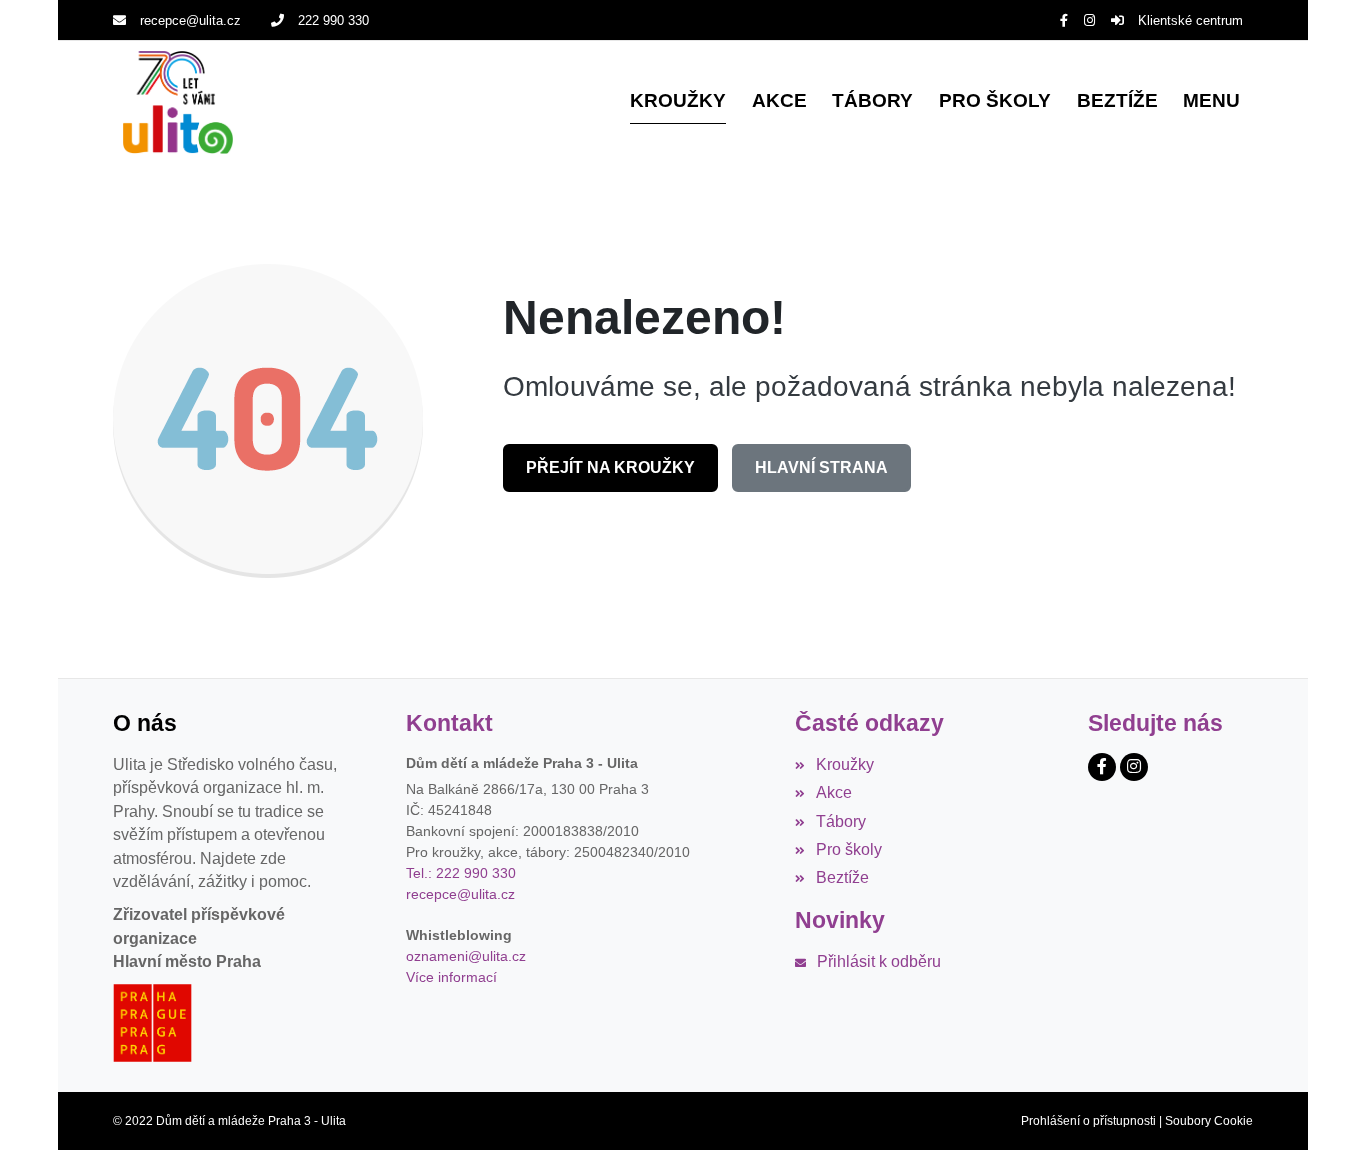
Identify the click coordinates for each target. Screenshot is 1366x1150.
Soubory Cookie (1209, 1121)
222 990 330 (333, 20)
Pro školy (848, 849)
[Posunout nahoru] (1321, 1105)
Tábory (840, 821)
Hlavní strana (821, 467)
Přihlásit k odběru (878, 961)
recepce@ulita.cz (190, 20)
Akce (833, 792)
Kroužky (844, 764)
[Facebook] (1064, 20)
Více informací (451, 977)
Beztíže (842, 877)
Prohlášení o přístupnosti (1088, 1121)
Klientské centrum (1190, 20)
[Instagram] (1089, 20)
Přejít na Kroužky (610, 467)
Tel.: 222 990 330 (461, 873)
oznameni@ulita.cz (466, 956)
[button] (1211, 102)
